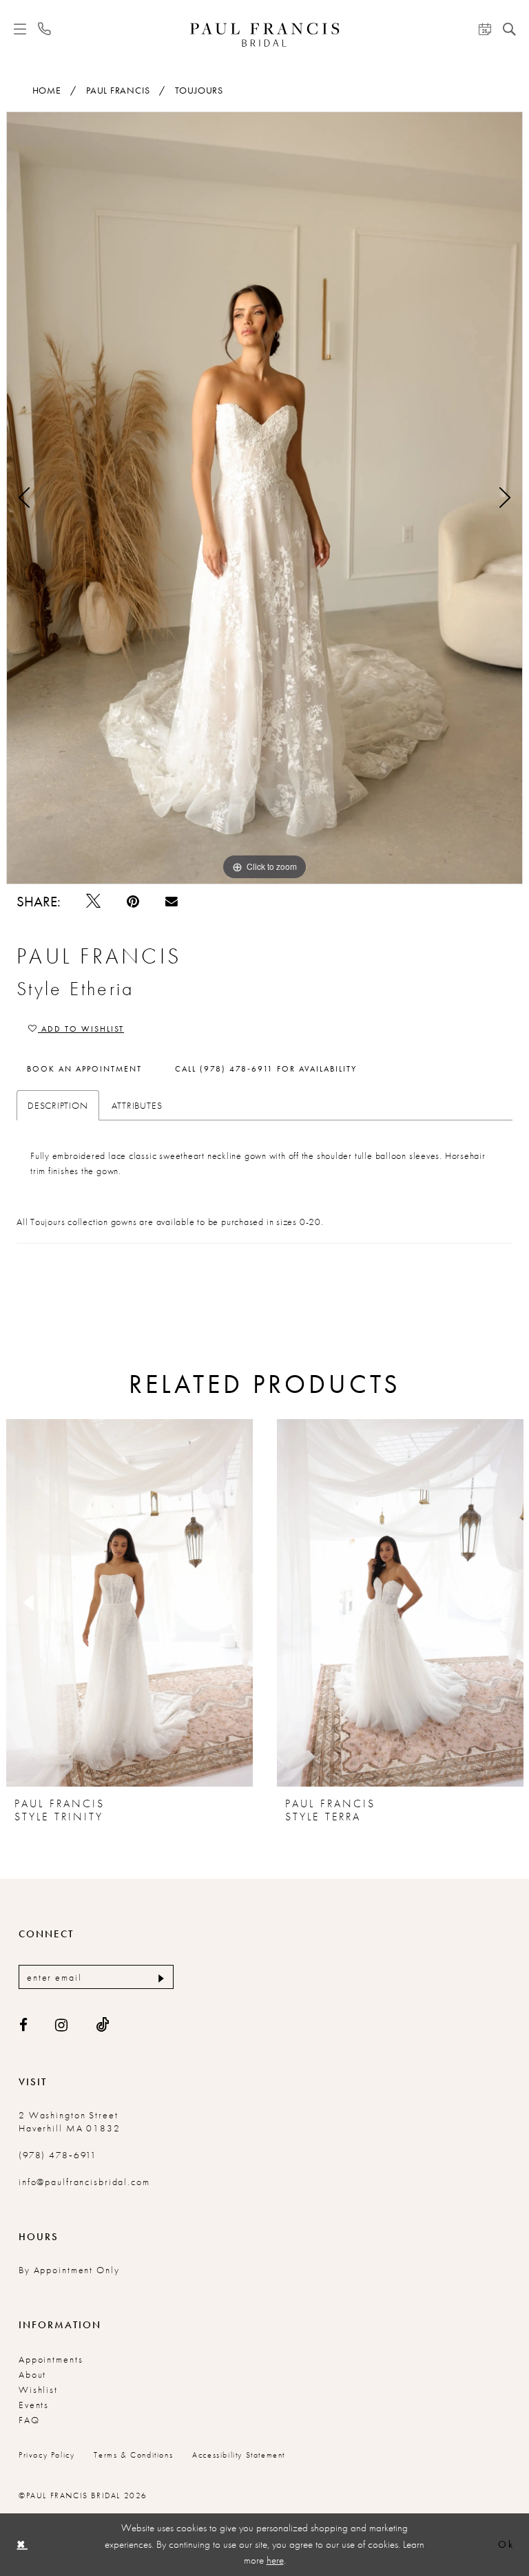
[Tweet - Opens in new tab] (93, 901)
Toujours (199, 90)
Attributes (137, 1105)
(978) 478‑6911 (58, 2155)
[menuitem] (20, 29)
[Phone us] (45, 29)
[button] (20, 29)
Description (58, 1105)
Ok (506, 2545)
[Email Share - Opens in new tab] (172, 901)
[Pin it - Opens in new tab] (133, 901)
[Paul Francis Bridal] (265, 35)
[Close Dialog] (21, 2545)
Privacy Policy (46, 2455)
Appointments (51, 2359)
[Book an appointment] (485, 29)
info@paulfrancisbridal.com (84, 2182)
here (275, 2560)
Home (47, 90)
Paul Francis (118, 90)
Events (34, 2405)
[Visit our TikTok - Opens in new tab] (103, 2025)
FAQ (29, 2420)
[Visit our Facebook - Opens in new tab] (24, 2025)
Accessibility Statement (239, 2455)
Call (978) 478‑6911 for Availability (266, 1069)
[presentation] (129, 1603)
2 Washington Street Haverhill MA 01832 (70, 2121)
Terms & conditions (133, 2455)
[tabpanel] (264, 498)
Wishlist (38, 2389)
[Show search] (509, 29)
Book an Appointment (84, 1069)
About (32, 2374)
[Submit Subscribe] (159, 1977)
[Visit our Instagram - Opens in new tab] (62, 2025)
